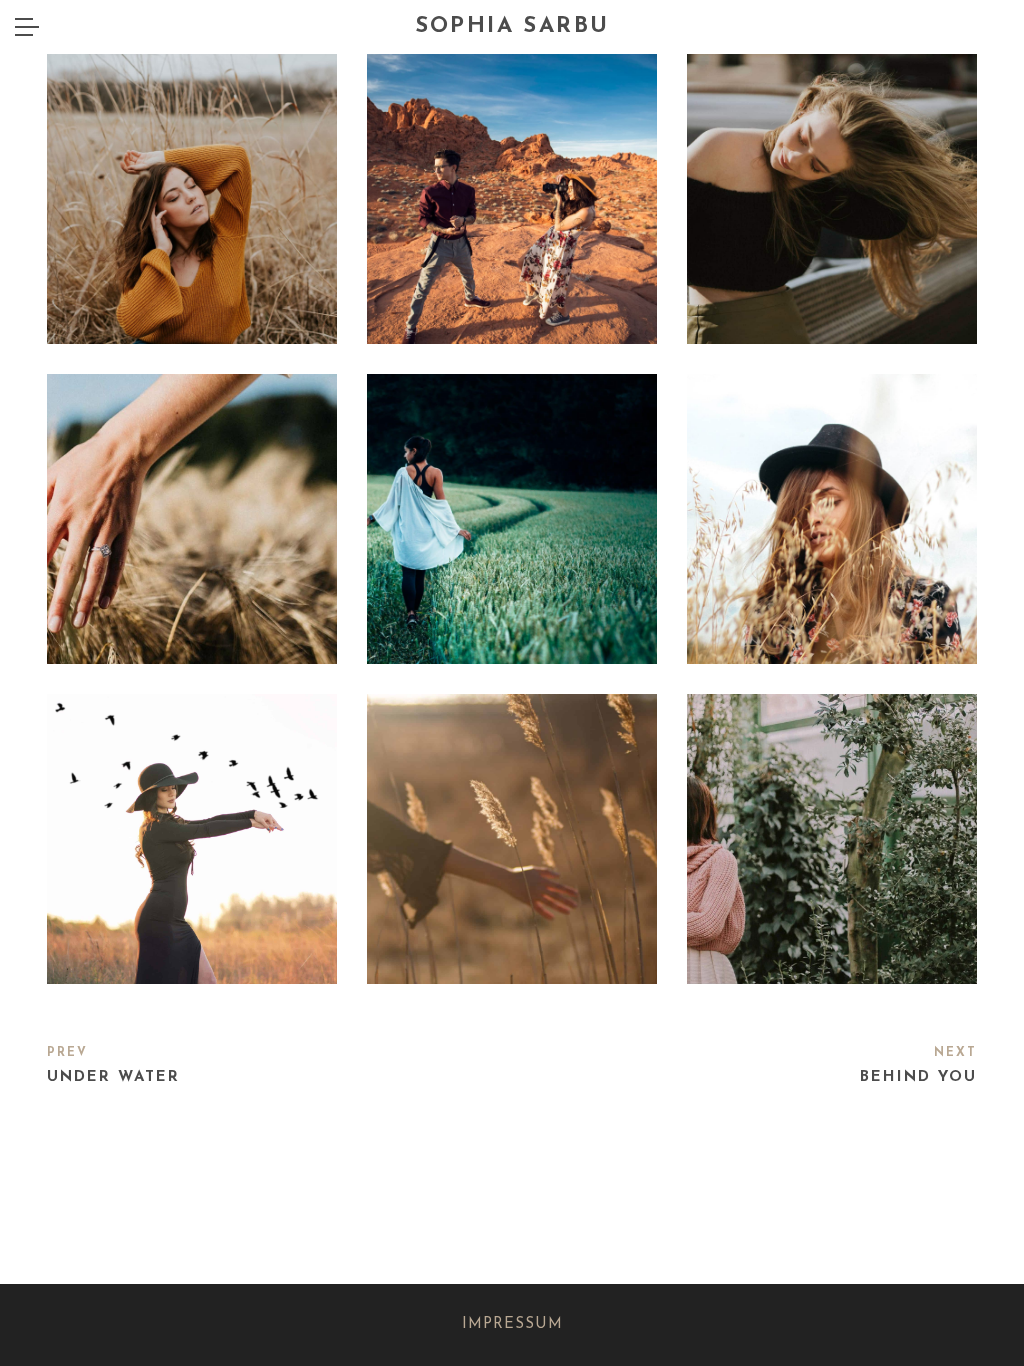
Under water (113, 1077)
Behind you (918, 1077)
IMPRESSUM (512, 1324)
